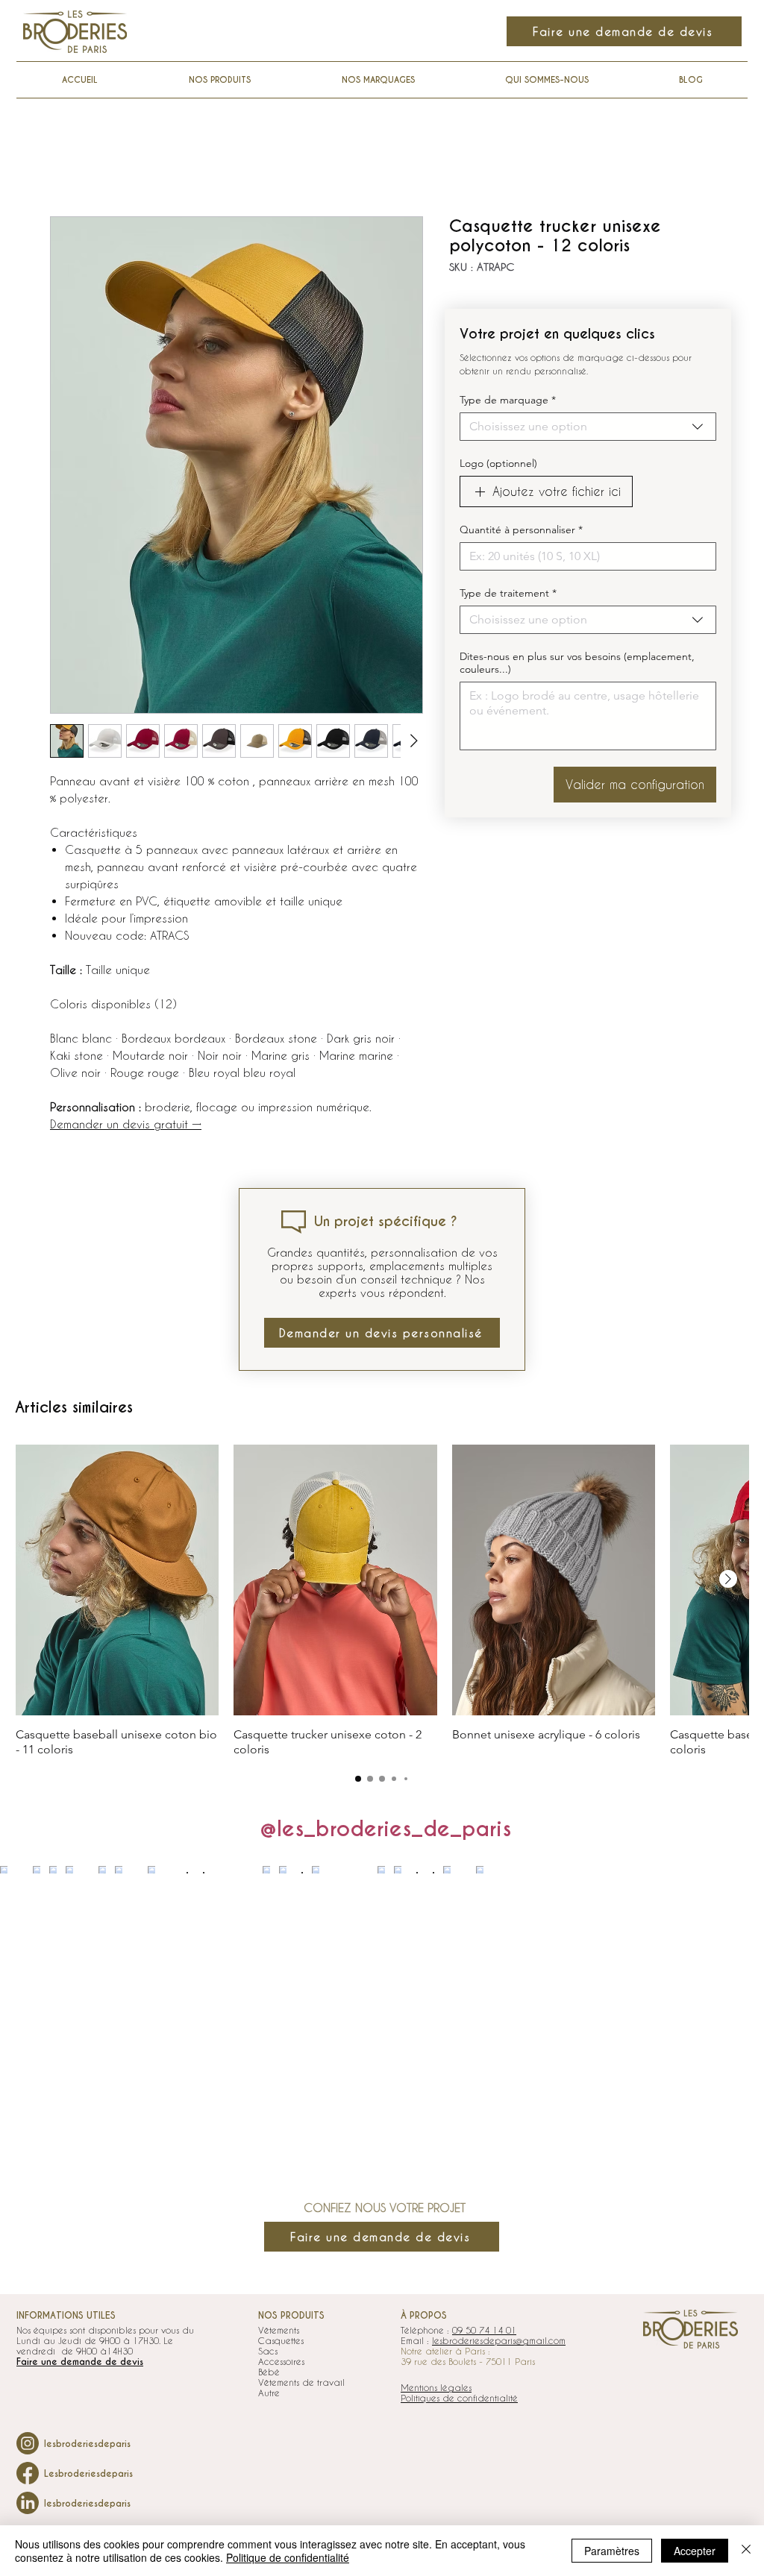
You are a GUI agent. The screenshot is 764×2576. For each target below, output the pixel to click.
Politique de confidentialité (288, 2557)
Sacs (268, 2351)
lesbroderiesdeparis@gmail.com (499, 2340)
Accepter (695, 2551)
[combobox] (588, 427)
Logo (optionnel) (498, 464)
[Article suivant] (728, 1579)
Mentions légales (436, 2387)
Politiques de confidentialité (459, 2398)
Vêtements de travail (301, 2382)
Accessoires (281, 2361)
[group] (382, 1601)
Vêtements (279, 2330)
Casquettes (281, 2340)
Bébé (269, 2372)
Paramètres (612, 2551)
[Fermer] (746, 2551)
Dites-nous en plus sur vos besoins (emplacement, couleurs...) (577, 663)
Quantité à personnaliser (521, 530)
